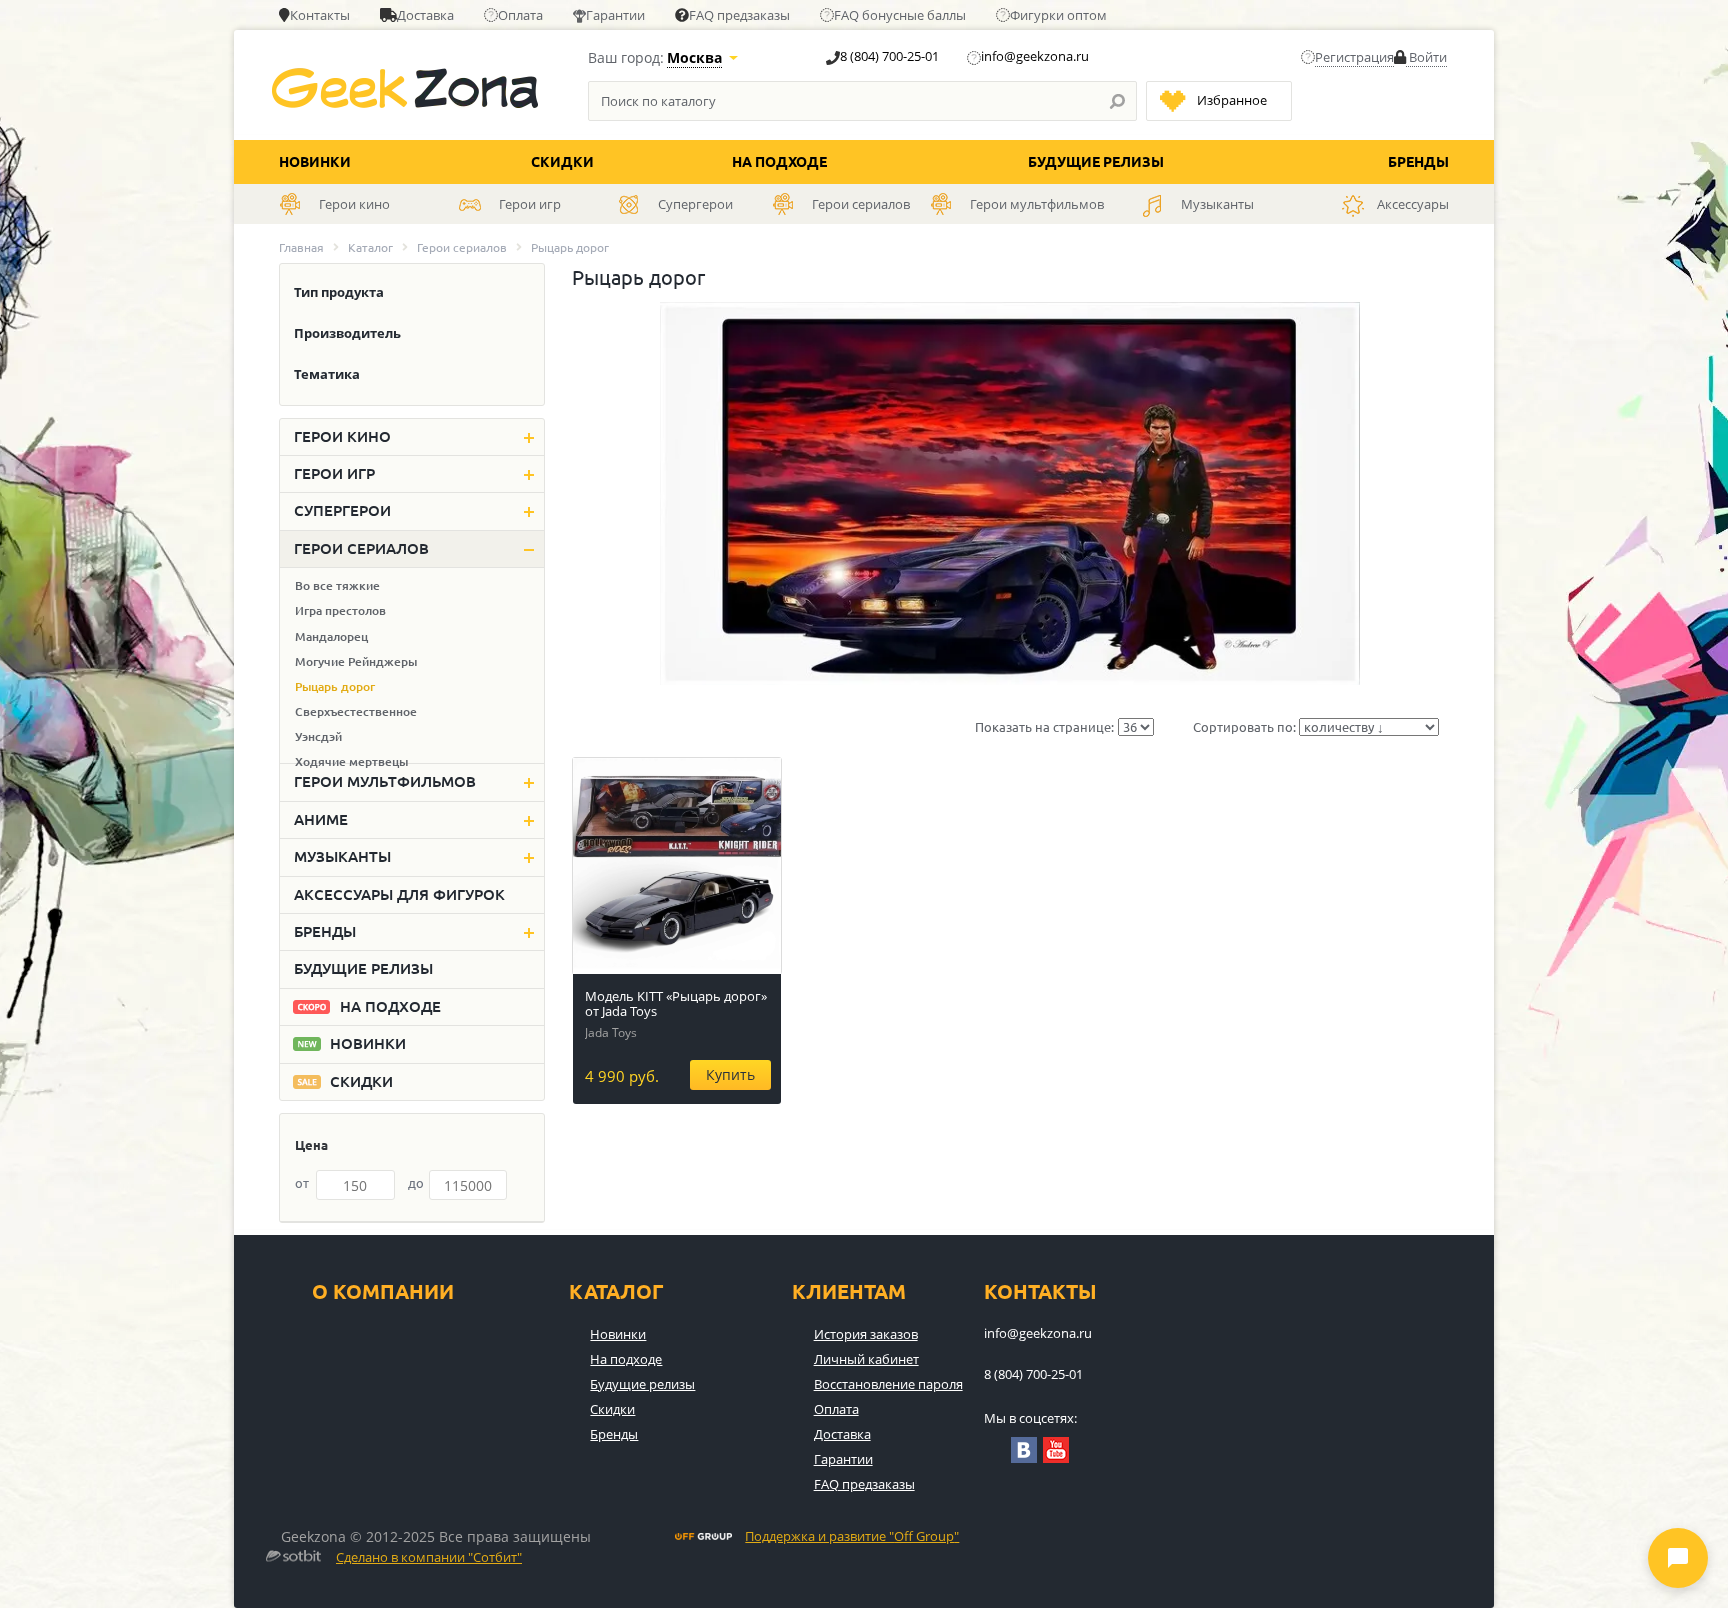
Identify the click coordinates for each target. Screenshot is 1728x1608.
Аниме (321, 819)
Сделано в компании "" (429, 1558)
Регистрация (1354, 57)
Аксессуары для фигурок (399, 894)
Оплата (520, 15)
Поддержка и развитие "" (852, 1537)
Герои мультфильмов (385, 781)
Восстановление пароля (888, 1384)
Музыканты (342, 856)
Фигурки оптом (1058, 15)
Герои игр (334, 473)
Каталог (370, 247)
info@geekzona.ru (1035, 56)
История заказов (866, 1334)
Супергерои (342, 510)
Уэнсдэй (318, 736)
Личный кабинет (866, 1359)
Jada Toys (611, 1032)
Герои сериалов (462, 247)
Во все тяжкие (337, 585)
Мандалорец (331, 636)
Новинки (315, 162)
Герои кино (342, 436)
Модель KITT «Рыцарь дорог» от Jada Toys (676, 1003)
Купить (730, 1074)
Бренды (1418, 162)
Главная (301, 247)
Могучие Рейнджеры (356, 661)
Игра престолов (340, 610)
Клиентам (849, 1291)
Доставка (425, 15)
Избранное (1232, 100)
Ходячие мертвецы (351, 761)
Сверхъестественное (356, 711)
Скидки (562, 162)
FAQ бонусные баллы (900, 15)
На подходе (779, 162)
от (302, 1183)
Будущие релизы (1096, 162)
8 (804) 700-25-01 (889, 56)
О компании (383, 1291)
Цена (311, 1145)
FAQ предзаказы (739, 15)
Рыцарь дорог (335, 686)
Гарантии (615, 15)
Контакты (320, 15)
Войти (1426, 57)
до (416, 1183)
